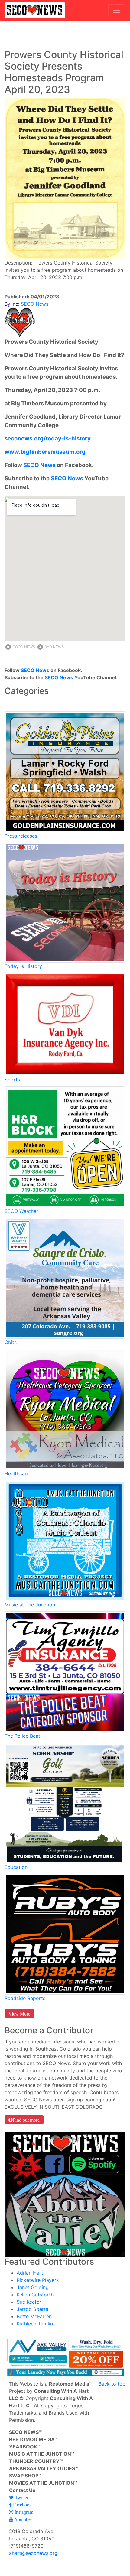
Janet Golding (33, 2287)
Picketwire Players (38, 2280)
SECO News (39, 465)
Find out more (26, 2120)
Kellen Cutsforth (35, 2295)
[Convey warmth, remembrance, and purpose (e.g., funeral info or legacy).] (65, 1278)
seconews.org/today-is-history (48, 439)
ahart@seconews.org (33, 2553)
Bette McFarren (34, 2316)
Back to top (112, 2384)
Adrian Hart (30, 2273)
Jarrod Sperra (32, 2309)
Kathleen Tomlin (35, 2324)
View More (19, 2014)
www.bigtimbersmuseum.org (45, 452)
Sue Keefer (29, 2302)
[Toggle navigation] (117, 10)
